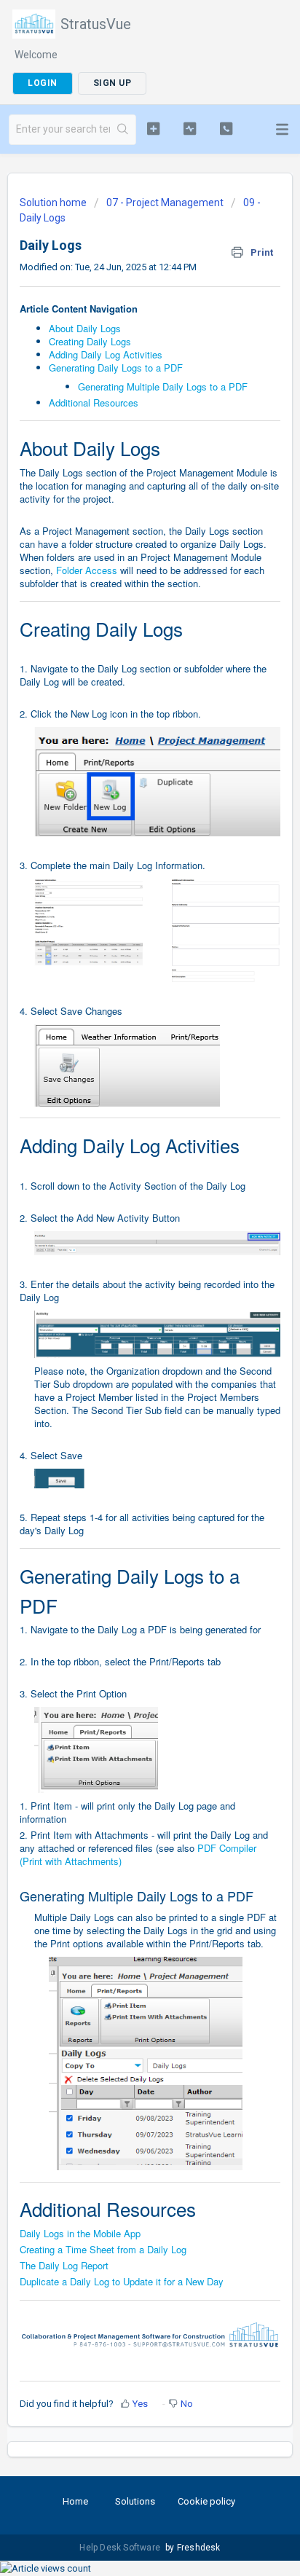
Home (75, 2501)
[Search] (123, 130)
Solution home (54, 203)
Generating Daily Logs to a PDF (116, 368)
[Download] (123, 1314)
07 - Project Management (165, 203)
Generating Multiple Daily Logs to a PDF (163, 386)
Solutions (135, 2501)
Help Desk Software (121, 2548)
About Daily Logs (85, 328)
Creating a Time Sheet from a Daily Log (103, 2249)
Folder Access (87, 570)
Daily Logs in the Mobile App (80, 2233)
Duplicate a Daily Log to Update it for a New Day (122, 2281)
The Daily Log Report (64, 2265)
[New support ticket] (154, 128)
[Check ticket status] (190, 128)
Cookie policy (206, 2501)
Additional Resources (94, 402)
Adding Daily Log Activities (106, 354)
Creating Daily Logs (90, 341)
